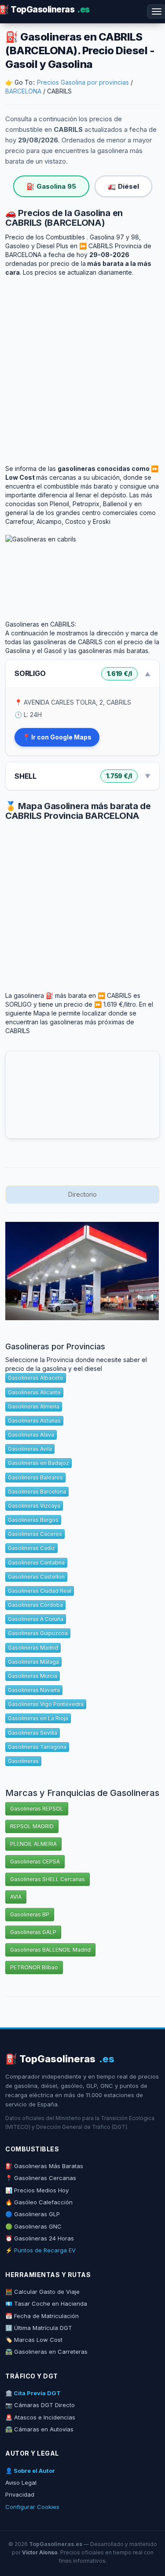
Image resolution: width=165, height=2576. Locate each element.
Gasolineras (23, 1761)
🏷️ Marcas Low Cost (34, 2340)
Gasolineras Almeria (34, 1406)
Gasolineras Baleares (35, 1477)
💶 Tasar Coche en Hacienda (46, 2303)
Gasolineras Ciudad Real (40, 1591)
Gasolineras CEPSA (35, 1861)
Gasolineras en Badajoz (38, 1463)
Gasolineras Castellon (36, 1577)
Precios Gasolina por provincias (83, 82)
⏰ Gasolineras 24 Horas (40, 2238)
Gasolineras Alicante (34, 1392)
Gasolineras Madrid (33, 1648)
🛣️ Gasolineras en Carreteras (46, 2352)
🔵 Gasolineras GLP (33, 2214)
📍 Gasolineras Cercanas (41, 2178)
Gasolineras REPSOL (37, 1809)
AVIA (16, 1897)
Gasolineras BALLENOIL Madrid (50, 1950)
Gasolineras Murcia (33, 1676)
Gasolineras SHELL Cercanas (48, 1879)
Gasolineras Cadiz (31, 1548)
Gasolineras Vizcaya (34, 1506)
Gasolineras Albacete (36, 1378)
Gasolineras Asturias (34, 1421)
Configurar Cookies (32, 2507)
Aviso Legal (21, 2483)
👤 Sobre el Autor (30, 2471)
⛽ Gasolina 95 (51, 186)
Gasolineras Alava (31, 1435)
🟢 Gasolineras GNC (33, 2226)
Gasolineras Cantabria (36, 1562)
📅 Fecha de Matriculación (42, 2316)
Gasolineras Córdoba (35, 1605)
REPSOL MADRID (32, 1826)
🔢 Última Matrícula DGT (39, 2328)
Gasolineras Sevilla (33, 1733)
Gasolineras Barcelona (37, 1491)
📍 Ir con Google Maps (57, 737)
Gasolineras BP (30, 1914)
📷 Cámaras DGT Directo (40, 2405)
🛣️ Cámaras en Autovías (39, 2429)
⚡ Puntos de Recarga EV (40, 2250)
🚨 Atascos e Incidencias (40, 2417)
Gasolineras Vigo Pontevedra (46, 1704)
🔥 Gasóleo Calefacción (39, 2202)
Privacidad (20, 2494)
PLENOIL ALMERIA (33, 1844)
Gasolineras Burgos (33, 1520)
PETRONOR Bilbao (34, 1967)
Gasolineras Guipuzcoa (38, 1633)
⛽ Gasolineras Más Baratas (44, 2166)
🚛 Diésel (123, 186)
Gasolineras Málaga (33, 1662)
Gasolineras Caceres (35, 1534)
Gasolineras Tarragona (37, 1747)
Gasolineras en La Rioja (38, 1718)
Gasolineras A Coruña (36, 1619)
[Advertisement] (82, 364)
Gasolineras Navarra (34, 1690)
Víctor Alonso (40, 2552)
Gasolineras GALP (33, 1932)
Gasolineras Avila (30, 1449)
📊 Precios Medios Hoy (37, 2190)
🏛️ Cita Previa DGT (33, 2393)
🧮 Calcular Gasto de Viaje (42, 2292)
